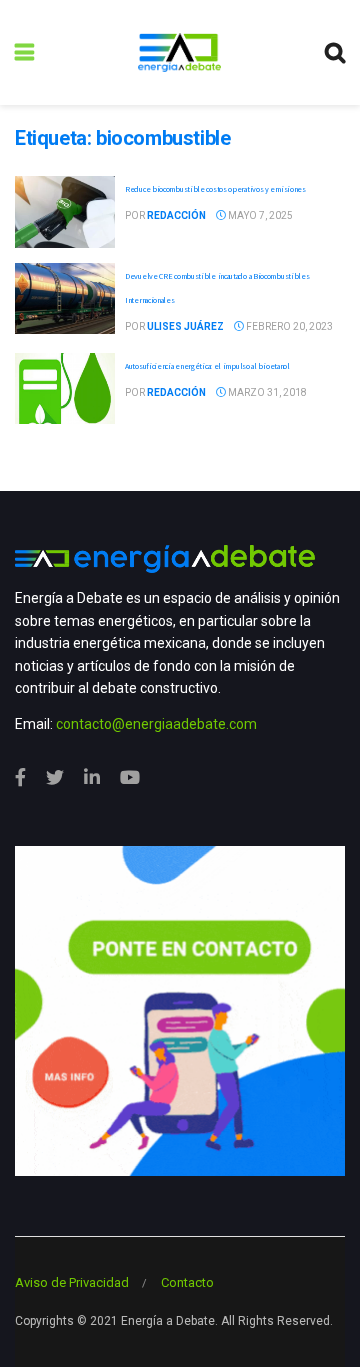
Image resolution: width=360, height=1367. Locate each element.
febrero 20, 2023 (288, 326)
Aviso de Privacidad (72, 1282)
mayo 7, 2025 (259, 215)
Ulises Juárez (185, 326)
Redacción (176, 215)
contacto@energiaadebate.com (156, 724)
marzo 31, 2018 (266, 392)
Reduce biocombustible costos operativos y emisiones (215, 189)
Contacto (187, 1282)
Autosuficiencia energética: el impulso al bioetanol (207, 366)
